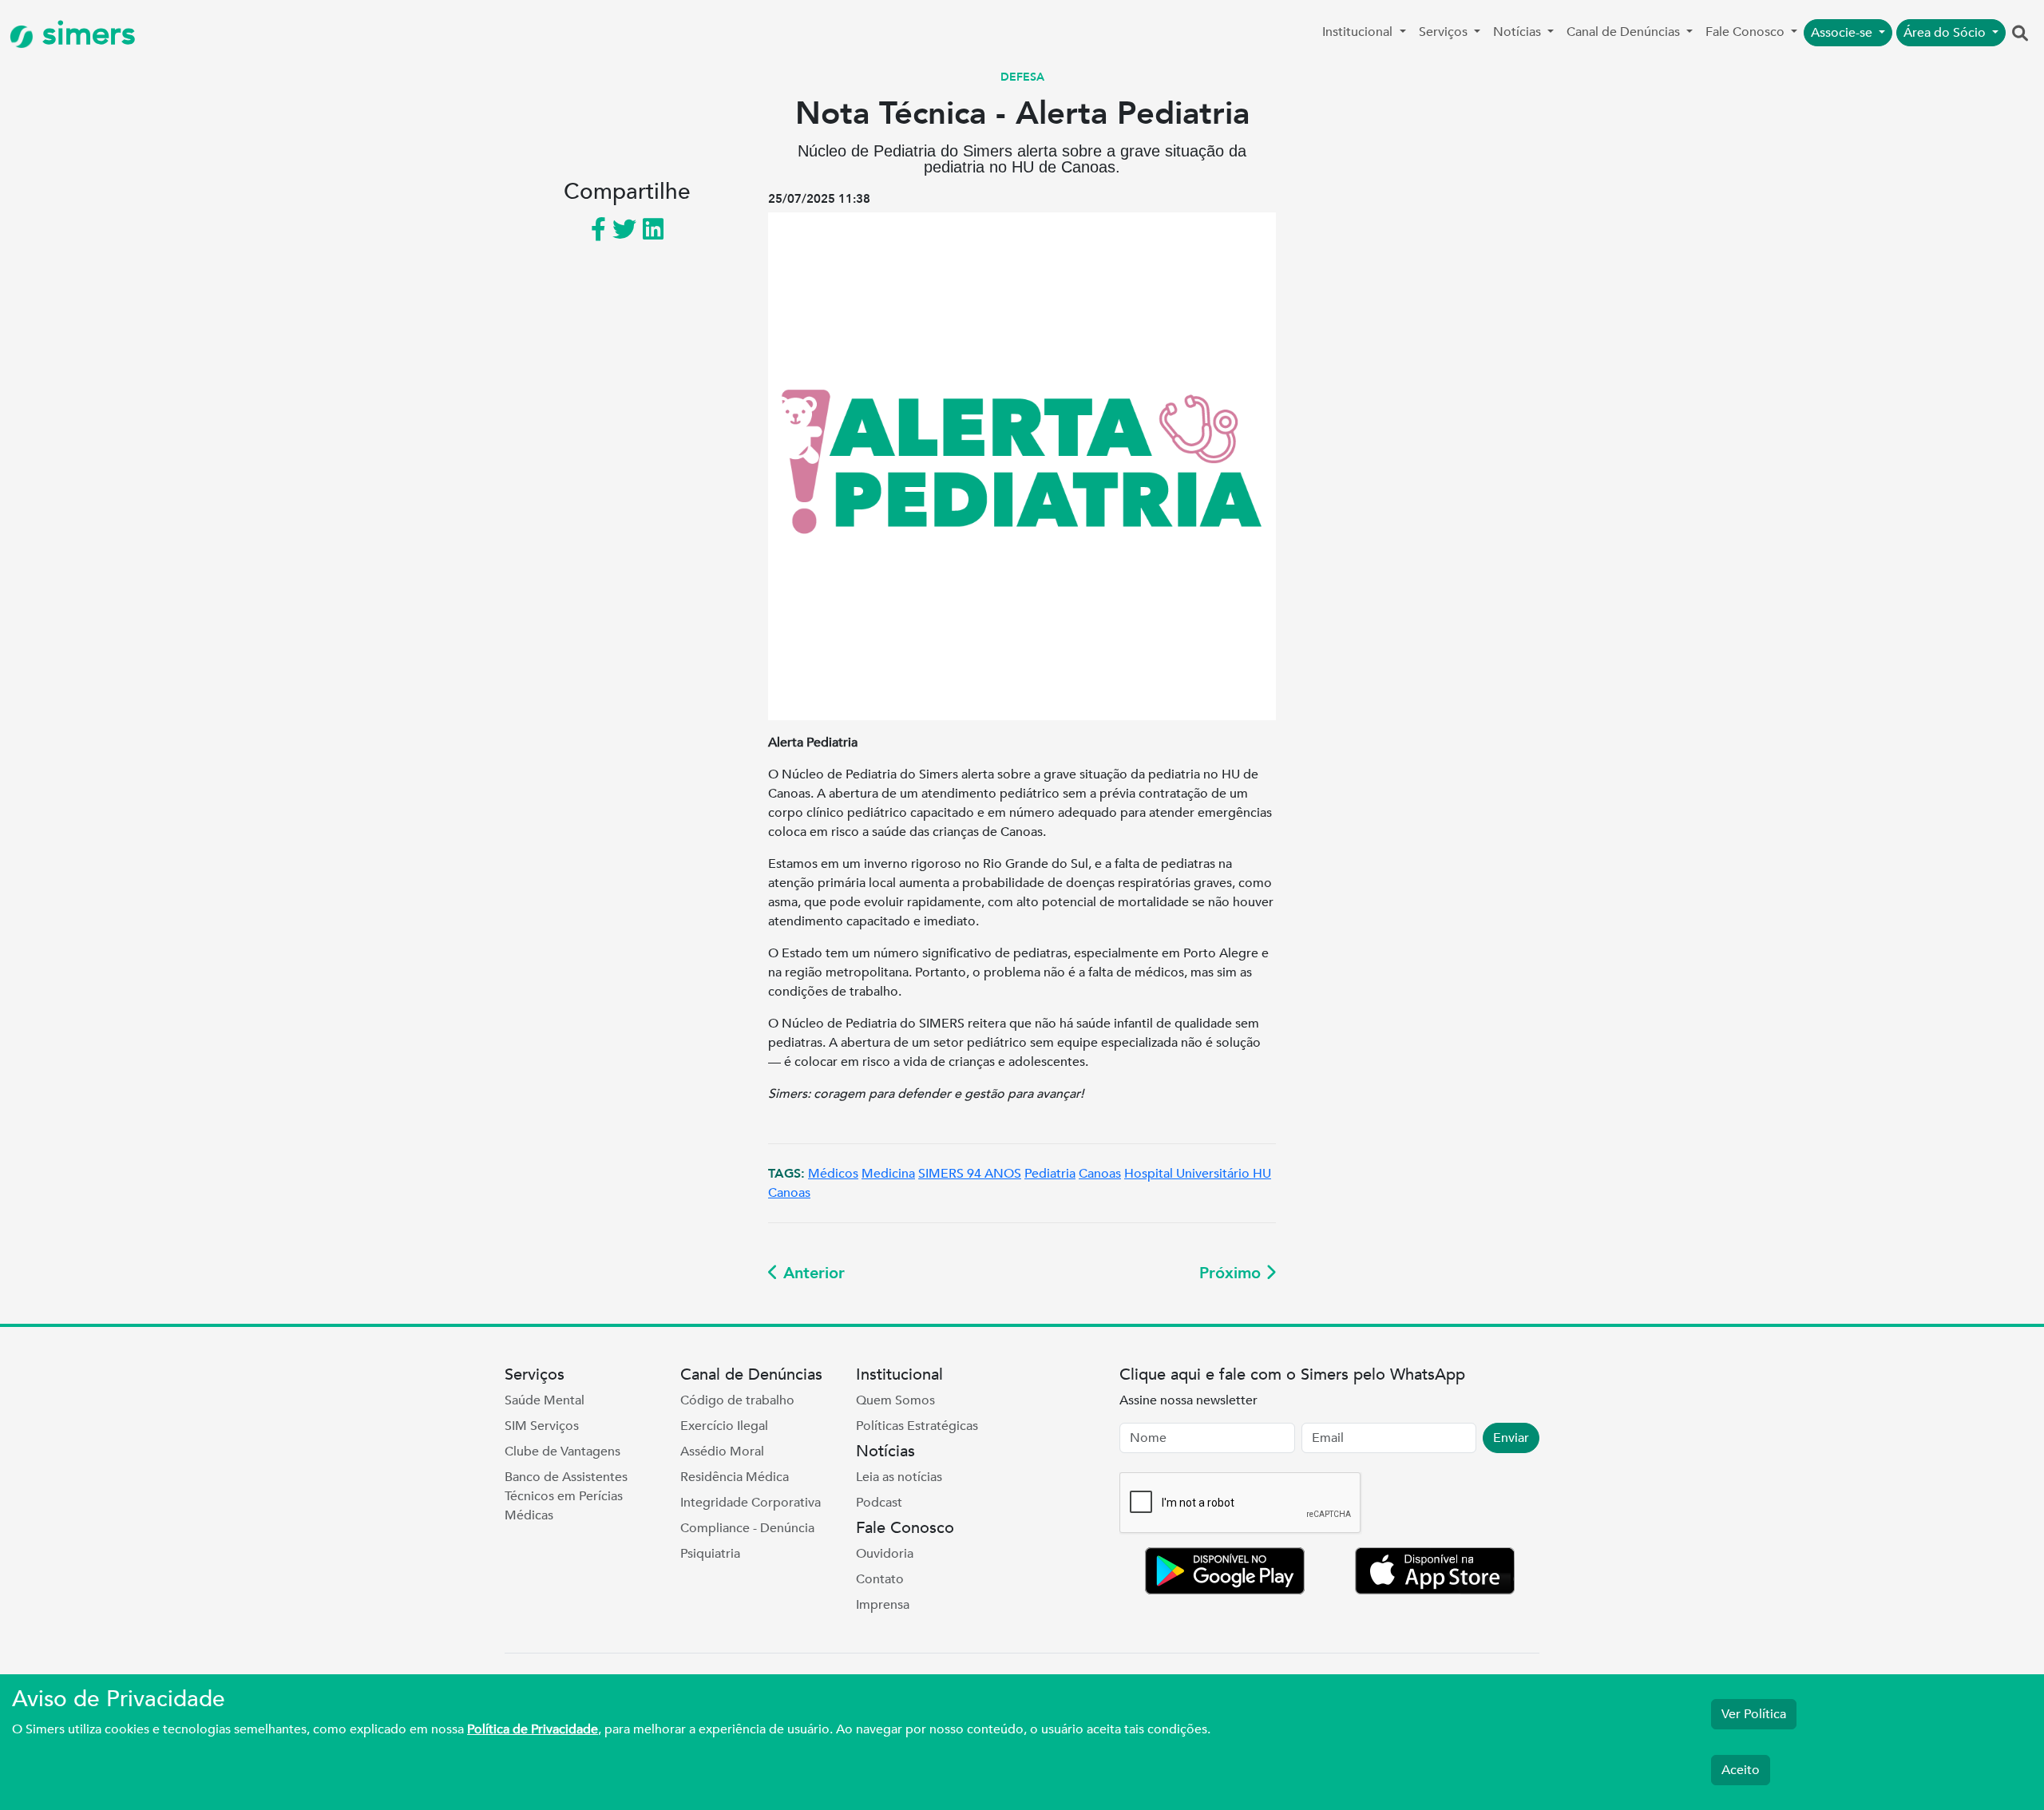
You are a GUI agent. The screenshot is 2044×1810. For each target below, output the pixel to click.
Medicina (888, 1174)
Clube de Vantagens (562, 1452)
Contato (880, 1579)
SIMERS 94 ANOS (970, 1174)
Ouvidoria (885, 1554)
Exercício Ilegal (724, 1426)
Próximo (1232, 1273)
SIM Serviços (542, 1426)
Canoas (1100, 1174)
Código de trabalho (737, 1400)
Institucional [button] (1359, 32)
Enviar (1511, 1438)
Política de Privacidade (533, 1729)
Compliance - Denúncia (747, 1528)
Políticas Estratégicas (917, 1426)
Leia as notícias (899, 1477)
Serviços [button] (1445, 32)
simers (85, 34)
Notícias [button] (1519, 32)
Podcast (879, 1503)
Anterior (812, 1273)
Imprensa (883, 1605)
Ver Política (1754, 1714)
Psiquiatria (710, 1554)
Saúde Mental (545, 1400)
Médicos (833, 1174)
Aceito (1741, 1770)
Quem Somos (895, 1400)
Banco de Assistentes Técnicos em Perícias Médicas (566, 1496)
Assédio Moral (722, 1452)
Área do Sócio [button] (1946, 33)
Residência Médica (735, 1477)
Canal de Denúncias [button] (1625, 32)
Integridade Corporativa (751, 1503)
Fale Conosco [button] (1747, 32)
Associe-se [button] (1843, 33)
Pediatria (1050, 1174)
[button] (2020, 34)
